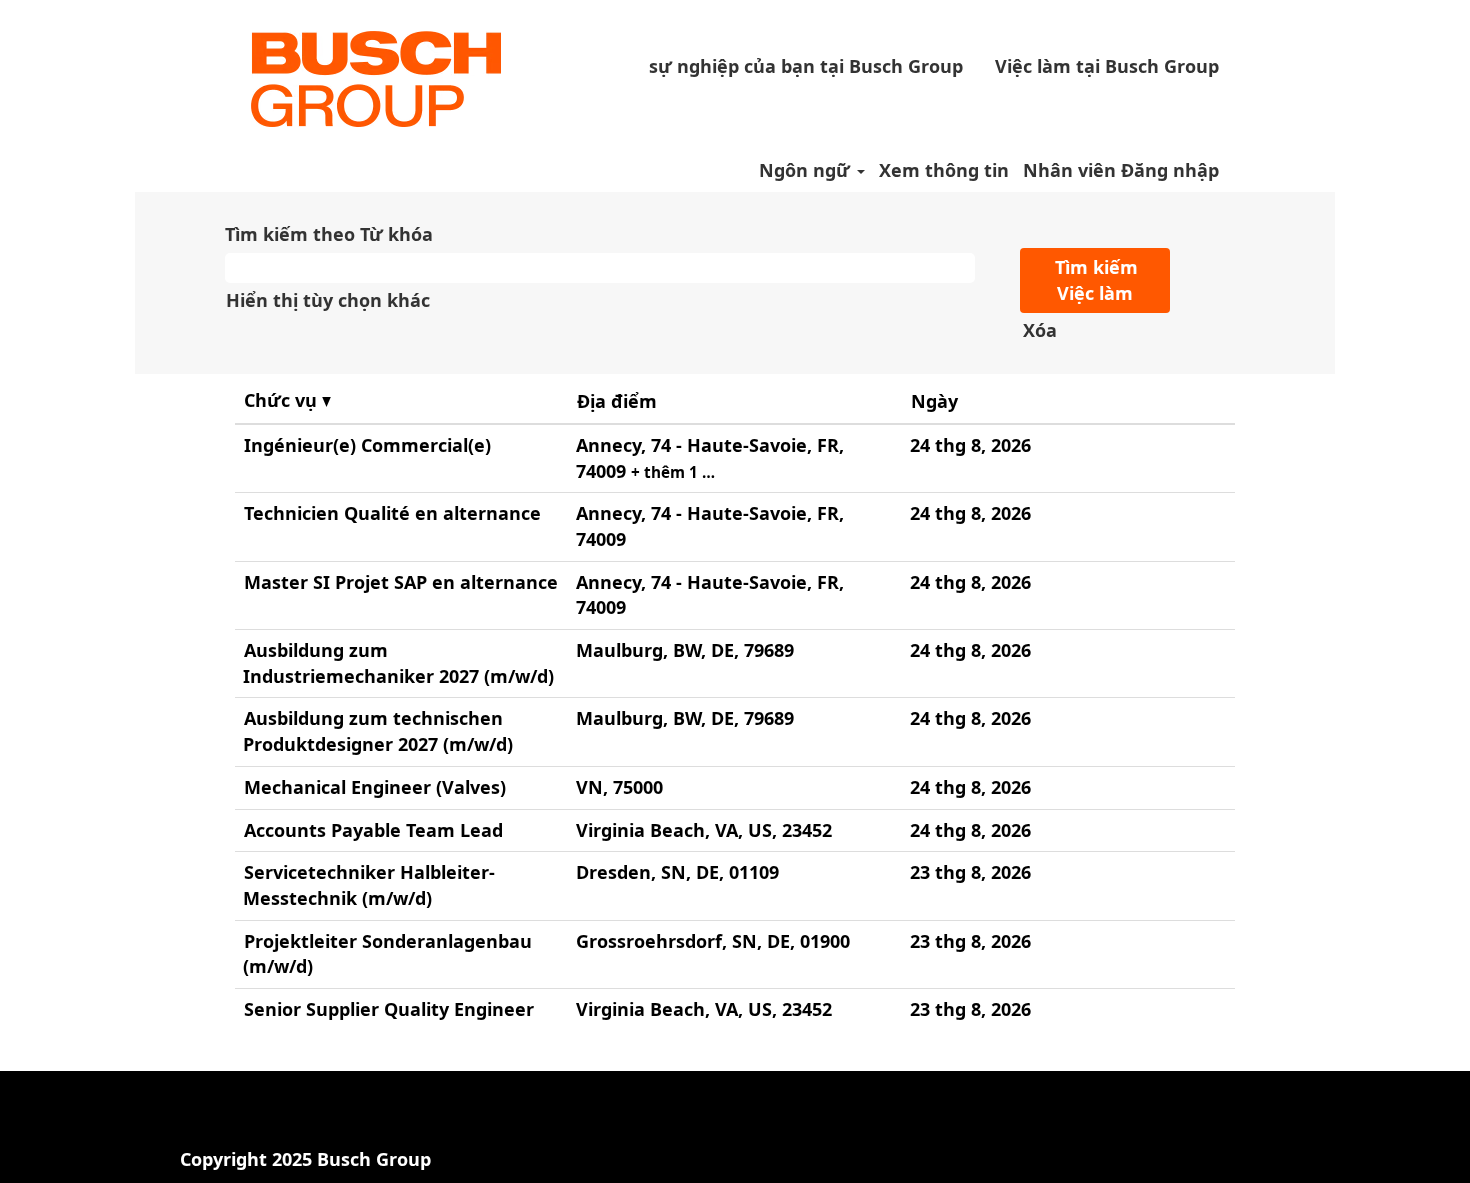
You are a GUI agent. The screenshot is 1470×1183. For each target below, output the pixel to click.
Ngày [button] (934, 401)
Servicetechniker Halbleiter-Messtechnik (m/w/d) (369, 885)
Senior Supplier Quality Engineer (389, 1009)
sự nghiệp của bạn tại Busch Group (806, 66)
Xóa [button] (1040, 330)
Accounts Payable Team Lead (373, 830)
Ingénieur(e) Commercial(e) (367, 445)
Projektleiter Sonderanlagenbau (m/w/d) (387, 954)
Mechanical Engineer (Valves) (375, 787)
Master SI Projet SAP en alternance (401, 582)
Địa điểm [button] (617, 401)
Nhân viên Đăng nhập (1121, 170)
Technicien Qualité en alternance (392, 513)
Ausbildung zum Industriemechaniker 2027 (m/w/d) (398, 663)
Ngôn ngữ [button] (807, 170)
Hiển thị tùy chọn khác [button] (328, 300)
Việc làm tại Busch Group (1107, 66)
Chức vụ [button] (283, 400)
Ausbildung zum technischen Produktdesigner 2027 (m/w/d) (378, 731)
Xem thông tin (944, 170)
